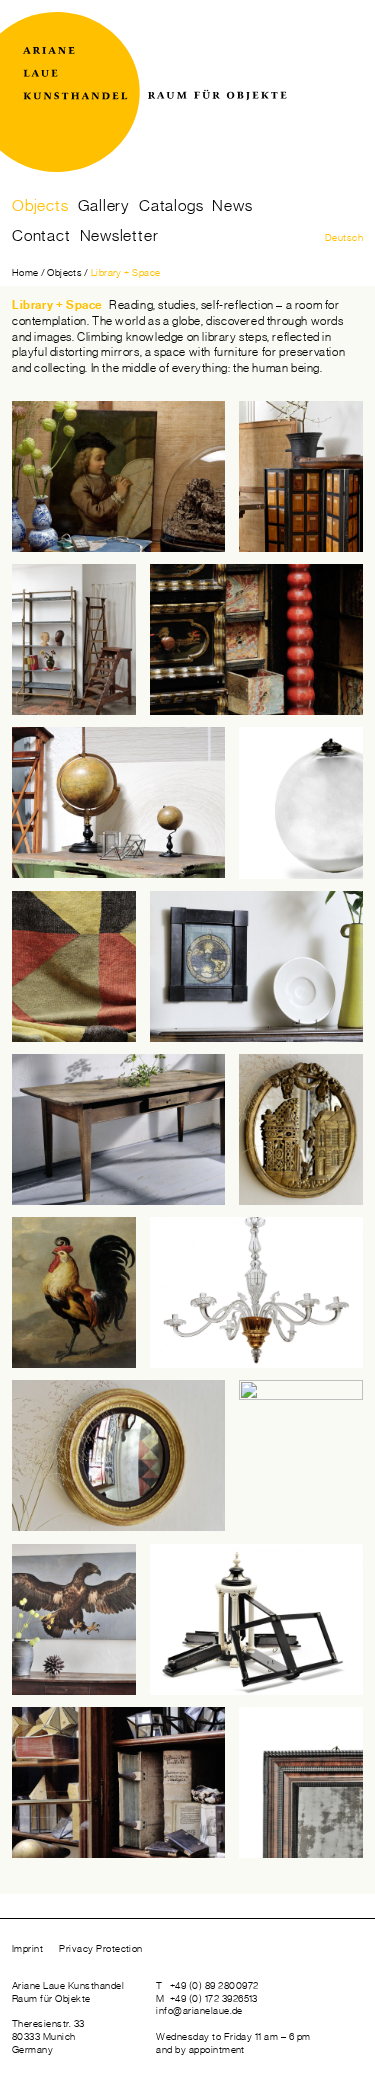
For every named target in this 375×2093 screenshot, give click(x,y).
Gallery (104, 206)
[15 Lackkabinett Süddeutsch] (256, 639)
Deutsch (344, 238)
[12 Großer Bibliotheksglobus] (301, 1455)
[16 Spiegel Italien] (301, 1782)
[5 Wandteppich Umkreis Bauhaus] (74, 966)
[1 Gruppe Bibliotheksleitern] (301, 476)
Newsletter (119, 236)
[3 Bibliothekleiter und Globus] (118, 802)
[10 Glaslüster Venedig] (256, 1292)
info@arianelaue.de (199, 2011)
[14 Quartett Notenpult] (256, 1619)
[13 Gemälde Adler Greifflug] (74, 1619)
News (232, 206)
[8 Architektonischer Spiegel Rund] (301, 1129)
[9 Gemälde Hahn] (74, 1292)
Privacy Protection (101, 1949)
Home (25, 273)
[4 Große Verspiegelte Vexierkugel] (301, 802)
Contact (41, 236)
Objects (40, 206)
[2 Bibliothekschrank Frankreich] (118, 476)
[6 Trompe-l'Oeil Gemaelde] (256, 966)
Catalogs (171, 206)
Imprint (27, 1949)
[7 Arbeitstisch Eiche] (118, 1129)
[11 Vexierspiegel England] (118, 1455)
